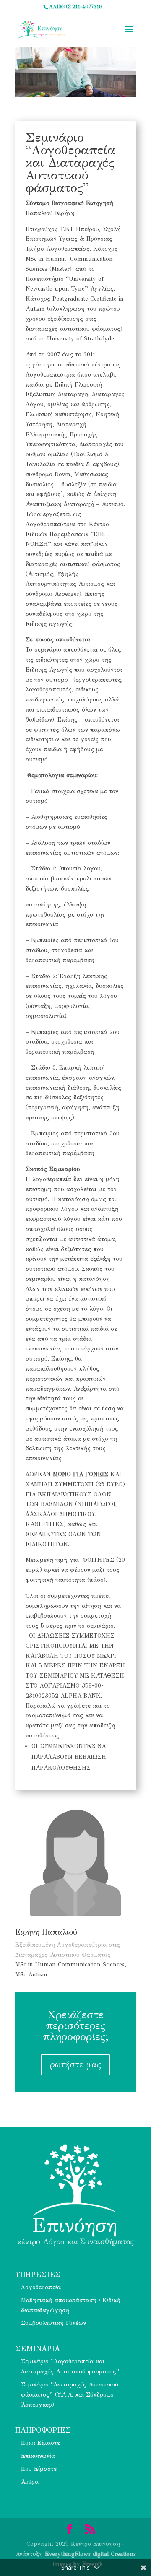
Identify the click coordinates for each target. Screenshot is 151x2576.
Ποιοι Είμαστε (40, 2443)
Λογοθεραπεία (41, 2287)
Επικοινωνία (38, 2456)
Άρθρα (30, 2482)
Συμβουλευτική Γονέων (53, 2323)
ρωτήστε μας (75, 2065)
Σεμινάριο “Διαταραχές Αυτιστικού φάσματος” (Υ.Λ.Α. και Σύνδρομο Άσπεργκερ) (70, 2395)
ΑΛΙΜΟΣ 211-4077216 (76, 7)
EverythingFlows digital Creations (90, 2554)
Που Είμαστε (39, 2469)
